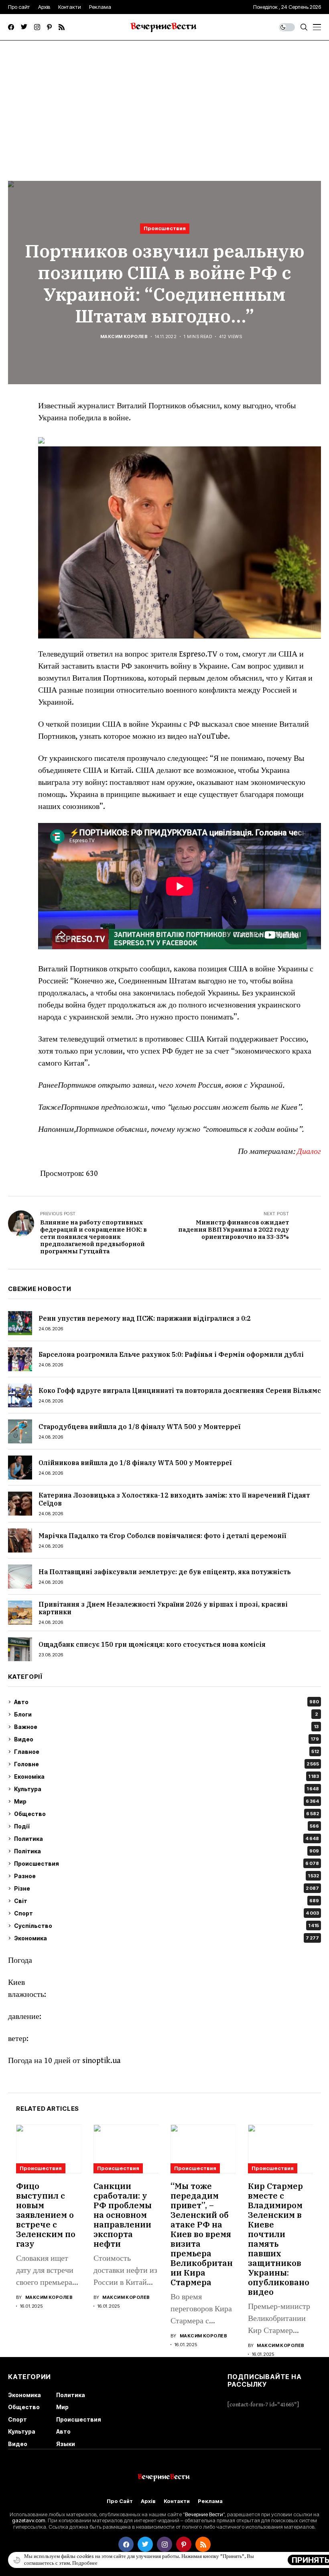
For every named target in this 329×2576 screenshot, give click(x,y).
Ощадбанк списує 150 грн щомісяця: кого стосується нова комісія (152, 1644)
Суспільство (167, 1926)
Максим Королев (124, 337)
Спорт (167, 1913)
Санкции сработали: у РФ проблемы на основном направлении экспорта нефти (123, 2215)
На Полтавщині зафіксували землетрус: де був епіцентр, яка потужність (165, 1572)
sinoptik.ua (102, 2061)
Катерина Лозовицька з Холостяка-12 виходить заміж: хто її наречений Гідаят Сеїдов (174, 1499)
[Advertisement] (164, 101)
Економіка (167, 1776)
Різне (167, 1888)
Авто (167, 1702)
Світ (167, 1901)
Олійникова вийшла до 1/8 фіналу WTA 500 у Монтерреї (135, 1463)
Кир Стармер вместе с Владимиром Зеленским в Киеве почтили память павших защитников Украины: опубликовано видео (279, 2239)
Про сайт (120, 2501)
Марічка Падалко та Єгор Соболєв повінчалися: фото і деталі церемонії (162, 1536)
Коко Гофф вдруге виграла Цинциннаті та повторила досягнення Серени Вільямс (180, 1390)
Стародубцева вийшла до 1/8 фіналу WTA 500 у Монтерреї (139, 1427)
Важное (166, 1727)
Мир (167, 1801)
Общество (167, 1814)
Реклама (210, 2501)
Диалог (309, 1152)
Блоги (166, 1714)
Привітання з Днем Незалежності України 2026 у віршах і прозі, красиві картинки (163, 1608)
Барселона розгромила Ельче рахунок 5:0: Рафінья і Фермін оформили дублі (171, 1354)
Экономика (167, 1938)
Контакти (177, 2501)
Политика (167, 1839)
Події (167, 1826)
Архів (148, 2501)
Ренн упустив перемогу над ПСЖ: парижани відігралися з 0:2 (145, 1318)
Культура (167, 1789)
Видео (167, 1739)
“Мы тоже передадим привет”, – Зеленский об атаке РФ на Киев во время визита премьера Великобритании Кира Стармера (202, 2234)
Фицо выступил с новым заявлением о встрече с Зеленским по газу (46, 2215)
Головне (167, 1764)
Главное (167, 1752)
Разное (167, 1876)
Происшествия (165, 228)
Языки (66, 2444)
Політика (167, 1851)
